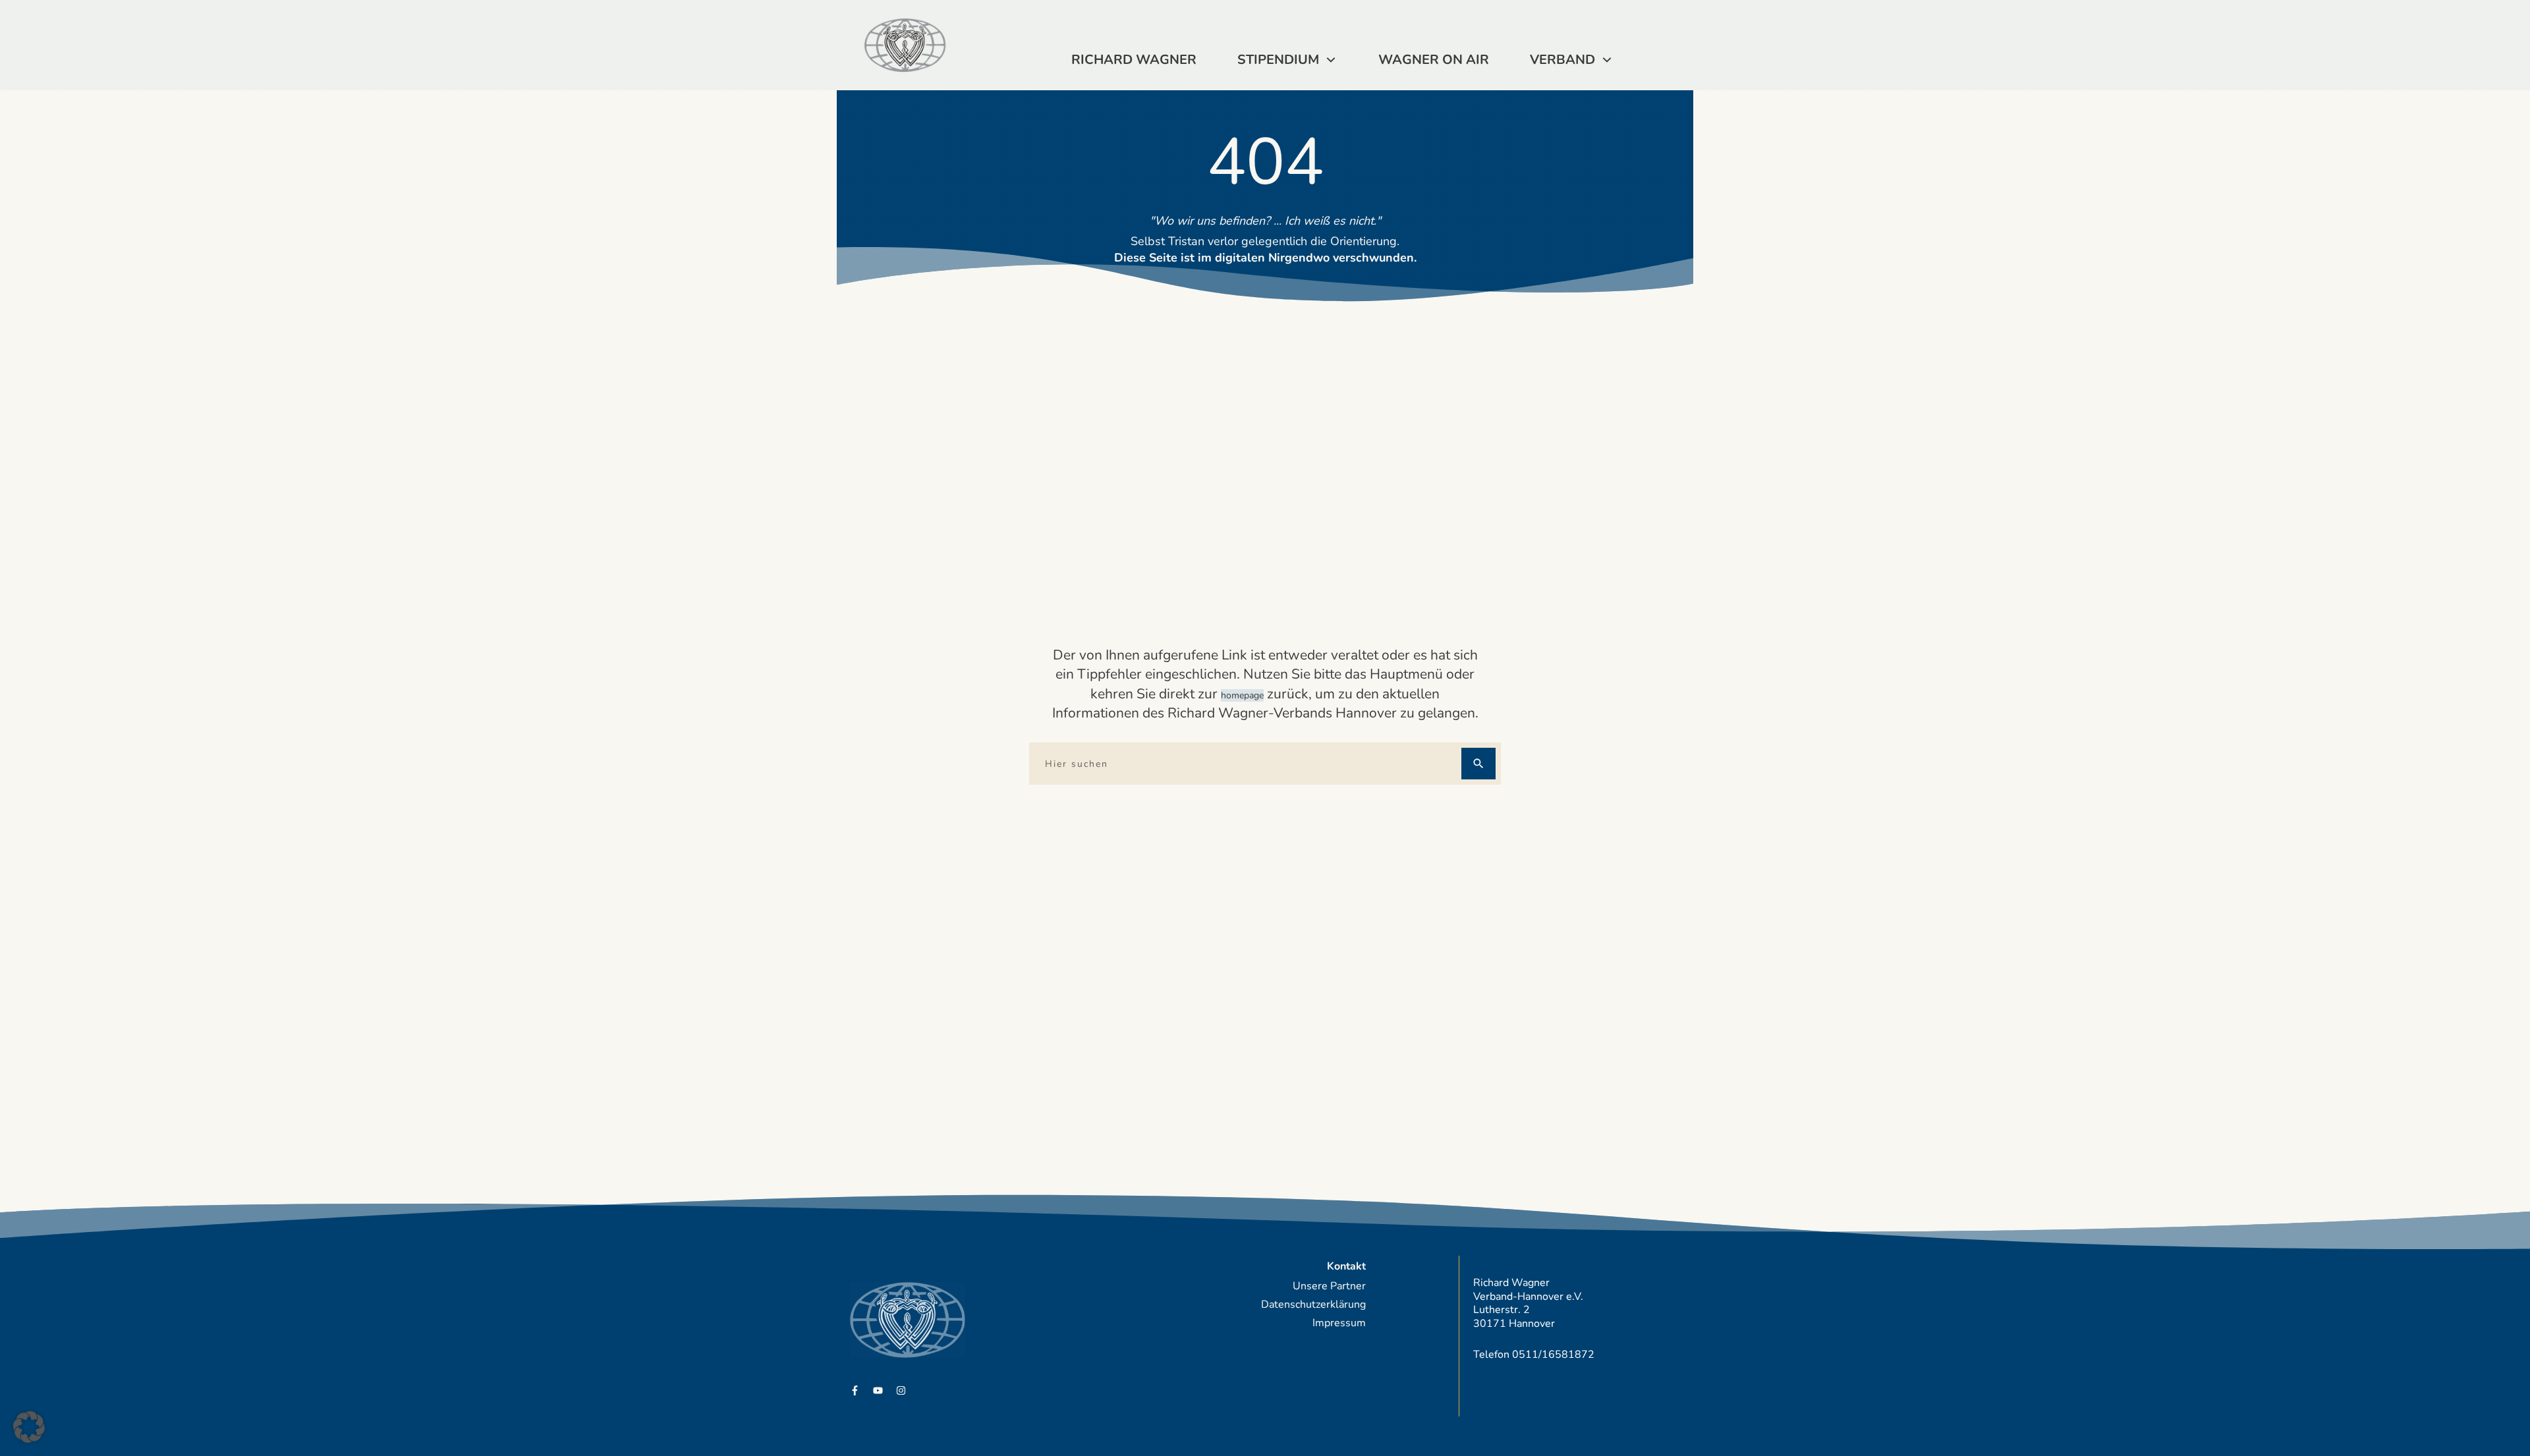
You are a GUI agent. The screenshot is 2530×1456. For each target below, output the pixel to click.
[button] (29, 1427)
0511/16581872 (1553, 1355)
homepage (1242, 695)
